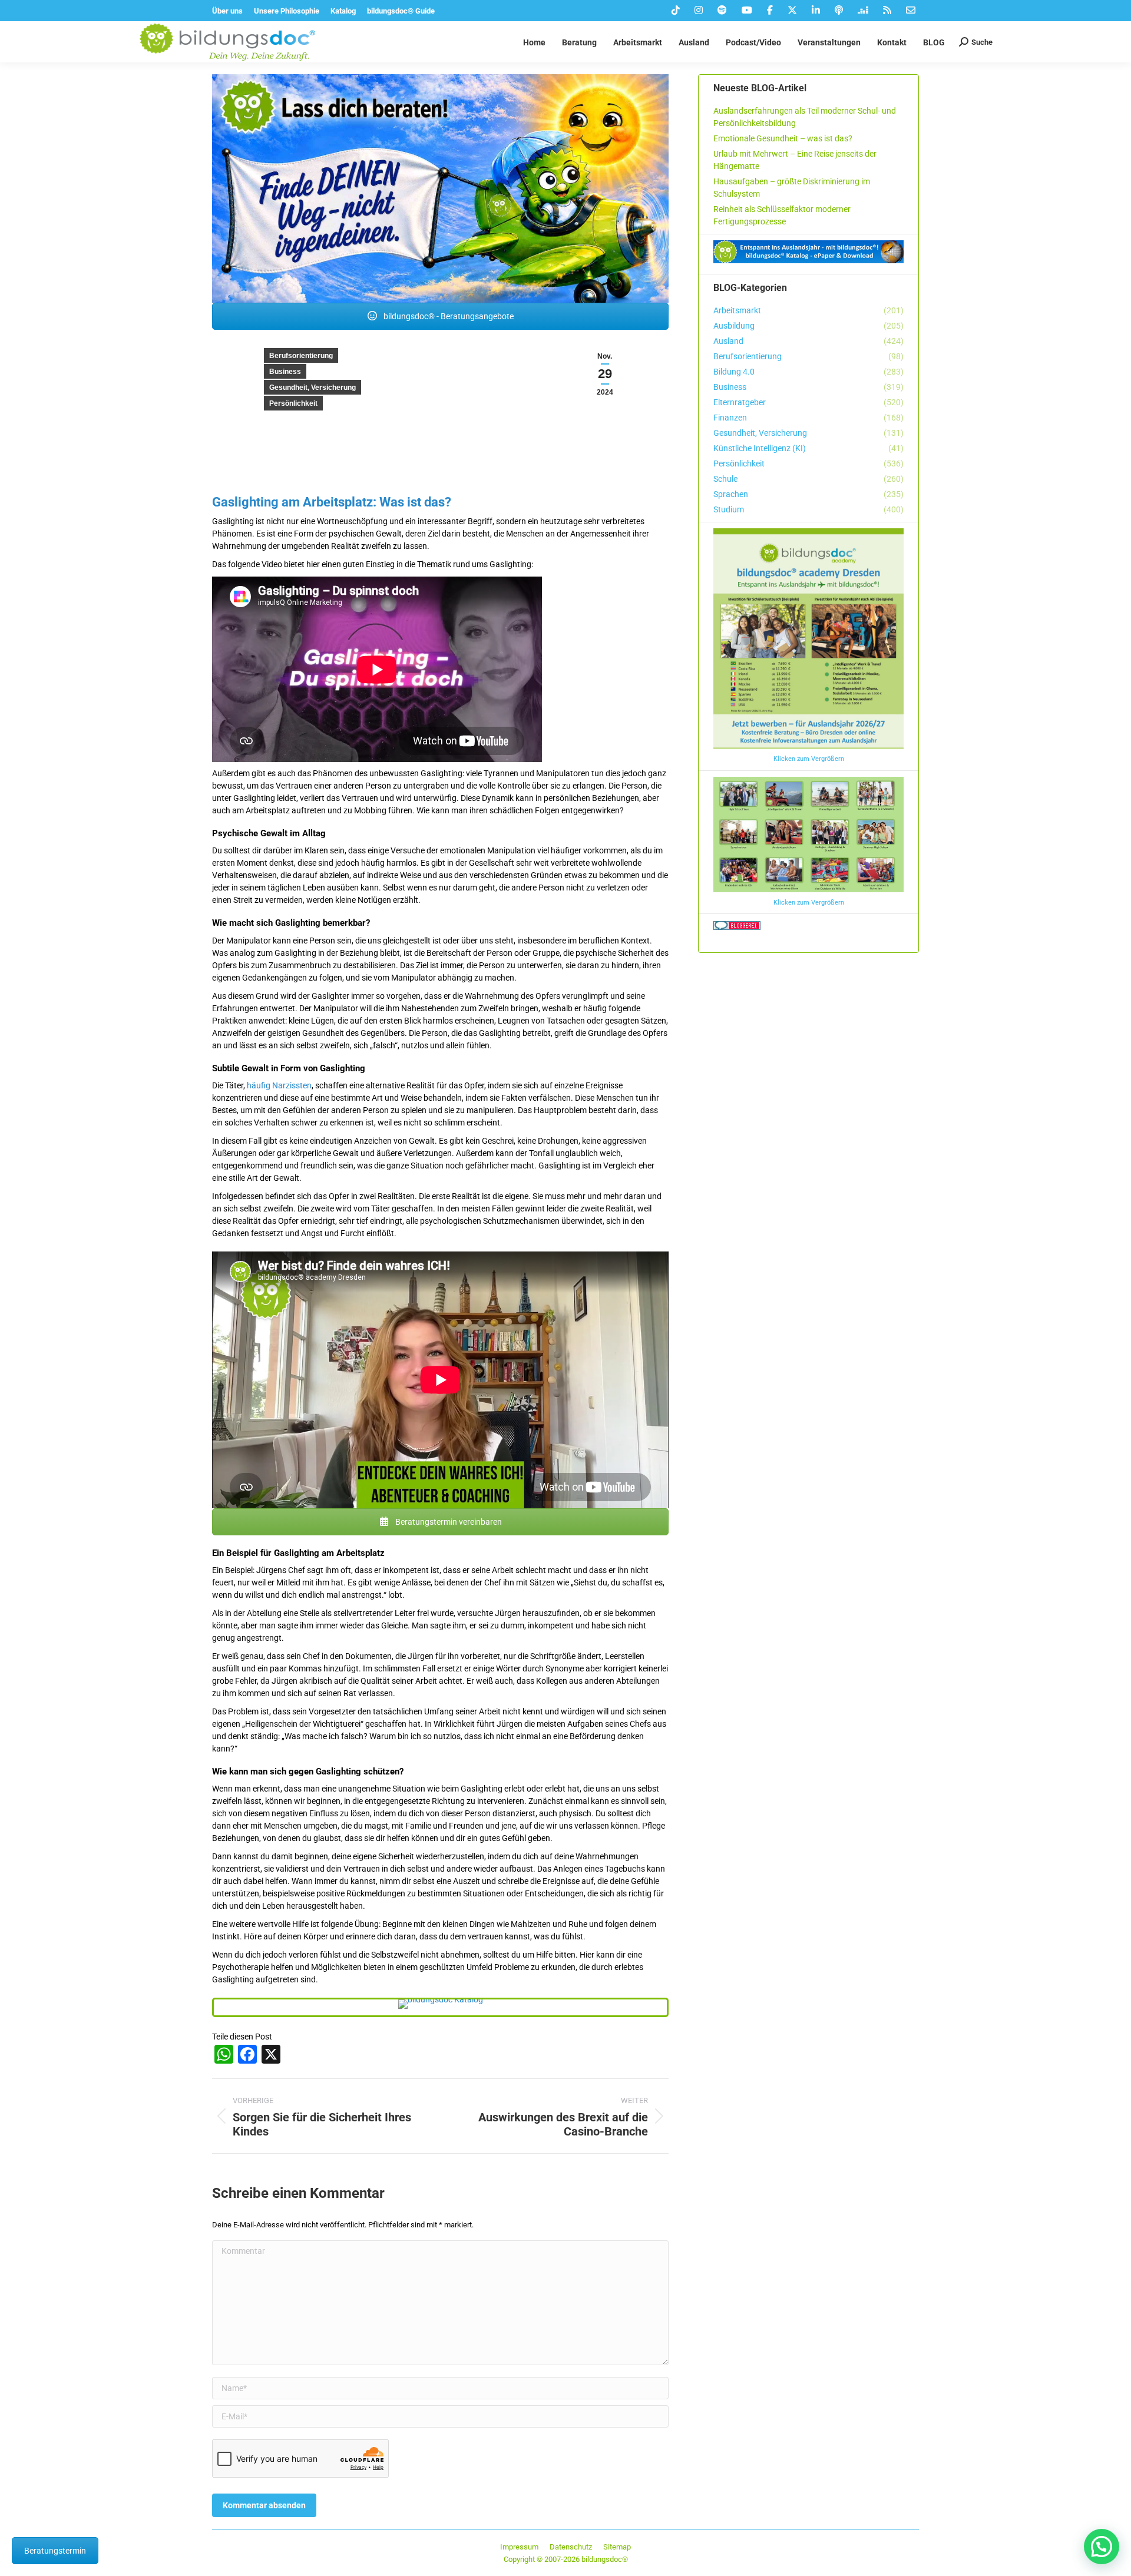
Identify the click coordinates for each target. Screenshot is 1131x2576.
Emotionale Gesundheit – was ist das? (783, 138)
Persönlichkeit (293, 403)
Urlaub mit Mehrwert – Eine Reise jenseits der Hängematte (795, 160)
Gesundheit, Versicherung (312, 388)
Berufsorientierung (301, 356)
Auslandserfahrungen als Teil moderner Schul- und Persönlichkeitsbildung (805, 117)
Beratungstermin (55, 2551)
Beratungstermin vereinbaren (448, 1522)
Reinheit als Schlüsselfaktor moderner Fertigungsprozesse (782, 215)
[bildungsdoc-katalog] (441, 2004)
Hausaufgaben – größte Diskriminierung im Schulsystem (792, 188)
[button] (1102, 2547)
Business (285, 372)
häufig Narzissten (279, 1085)
